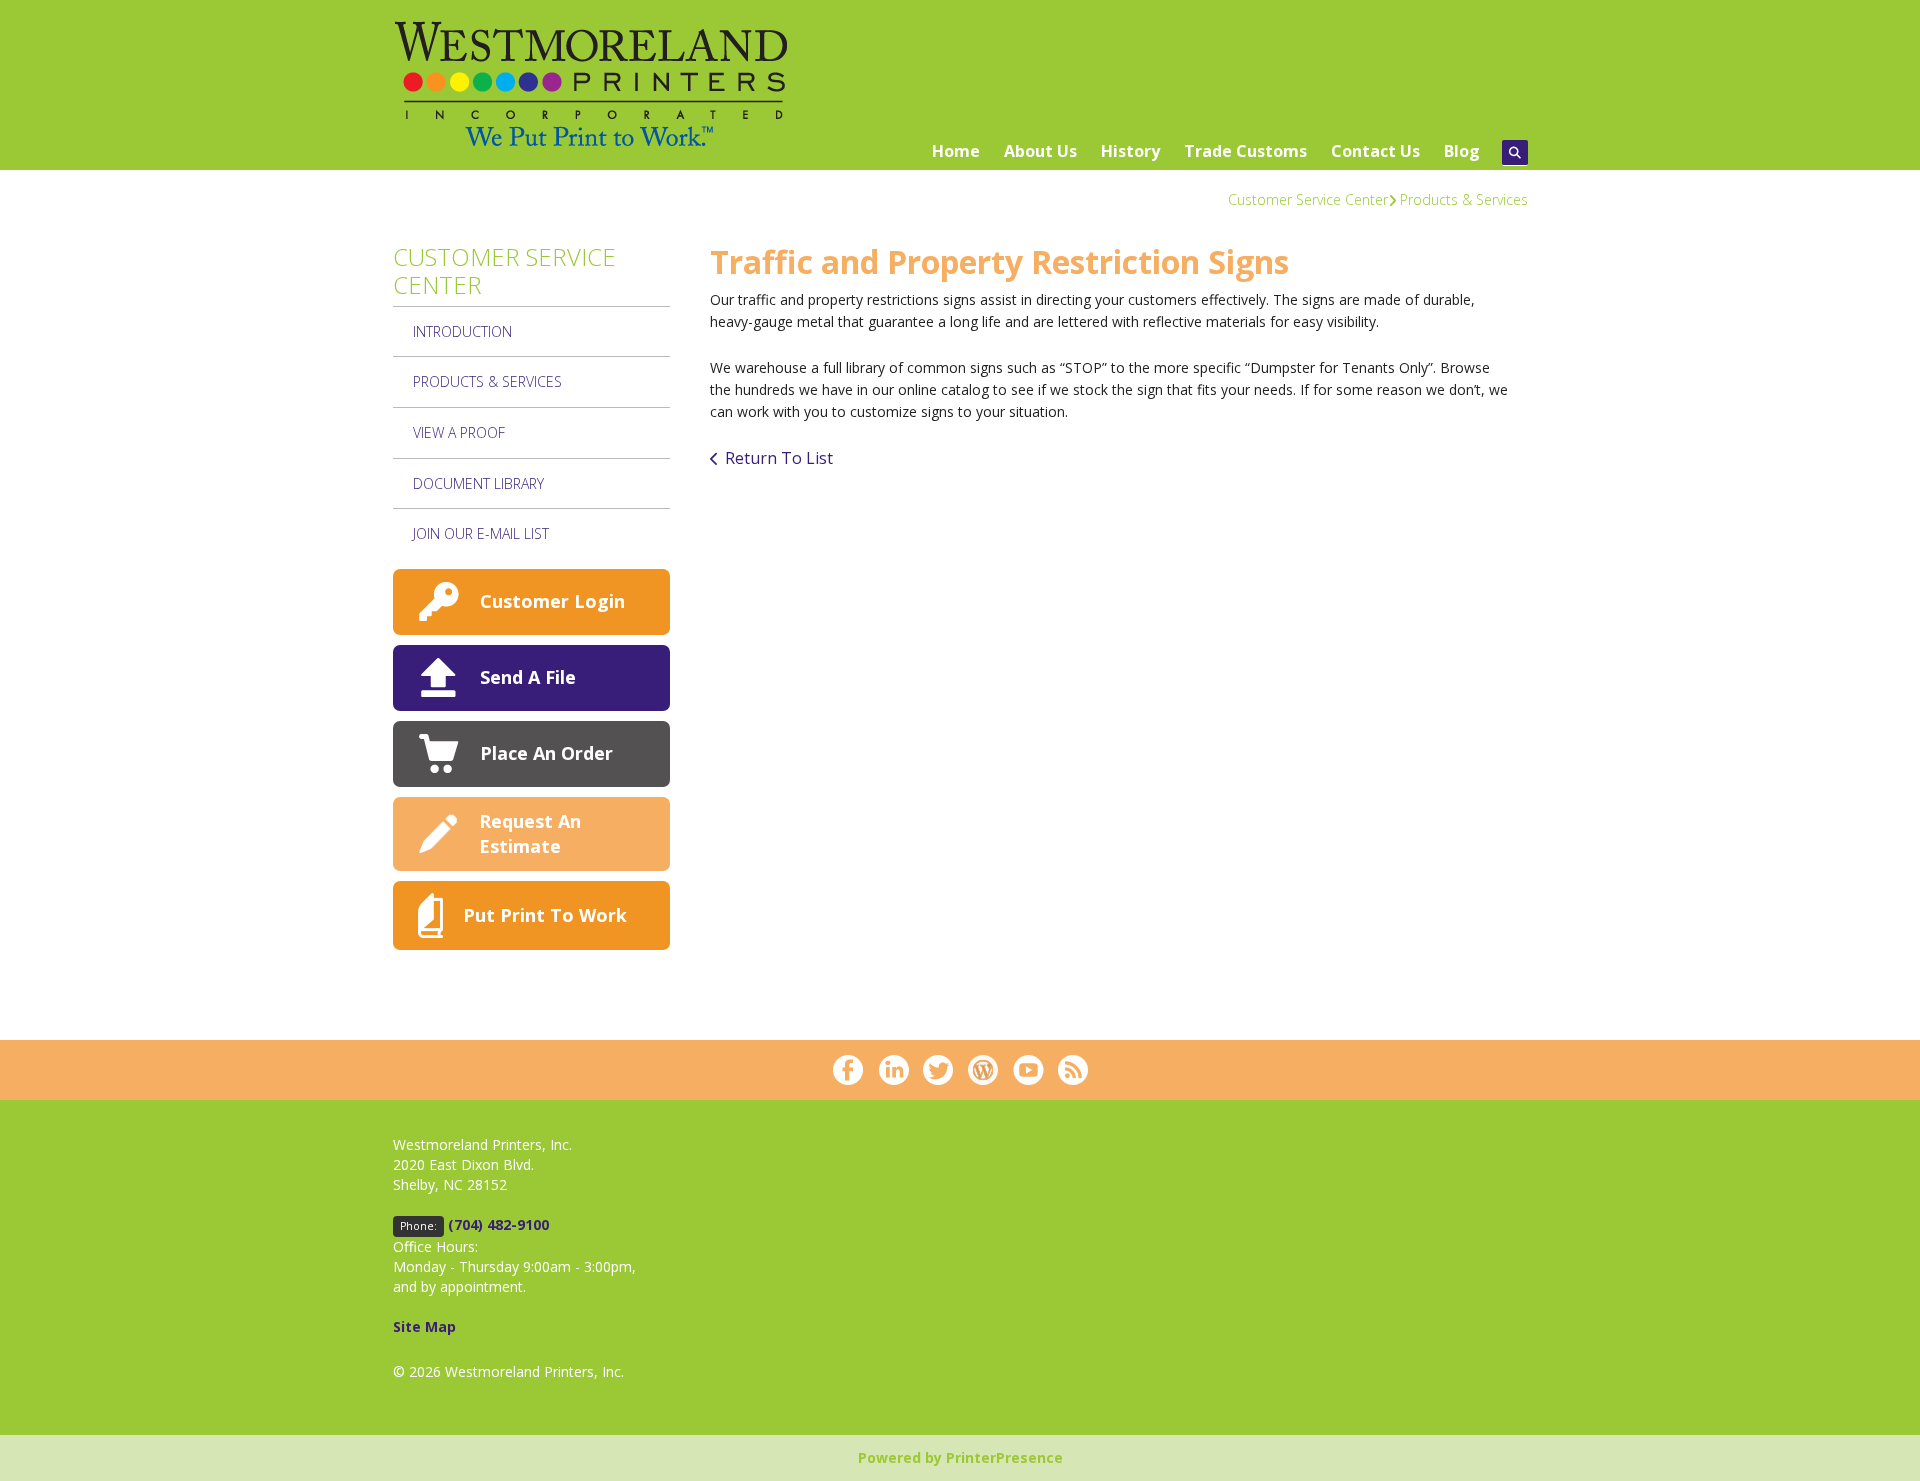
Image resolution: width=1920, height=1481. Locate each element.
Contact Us (1375, 151)
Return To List (779, 458)
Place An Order (546, 753)
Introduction (462, 331)
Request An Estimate (530, 833)
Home (956, 151)
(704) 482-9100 (498, 1224)
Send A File (528, 677)
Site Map (424, 1326)
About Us (1040, 151)
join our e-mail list (481, 533)
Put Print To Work (545, 915)
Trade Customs (1245, 151)
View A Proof (459, 432)
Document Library (478, 483)
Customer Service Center (1308, 199)
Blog (1462, 151)
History (1130, 151)
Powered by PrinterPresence (960, 1457)
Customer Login (552, 601)
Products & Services (1464, 199)
